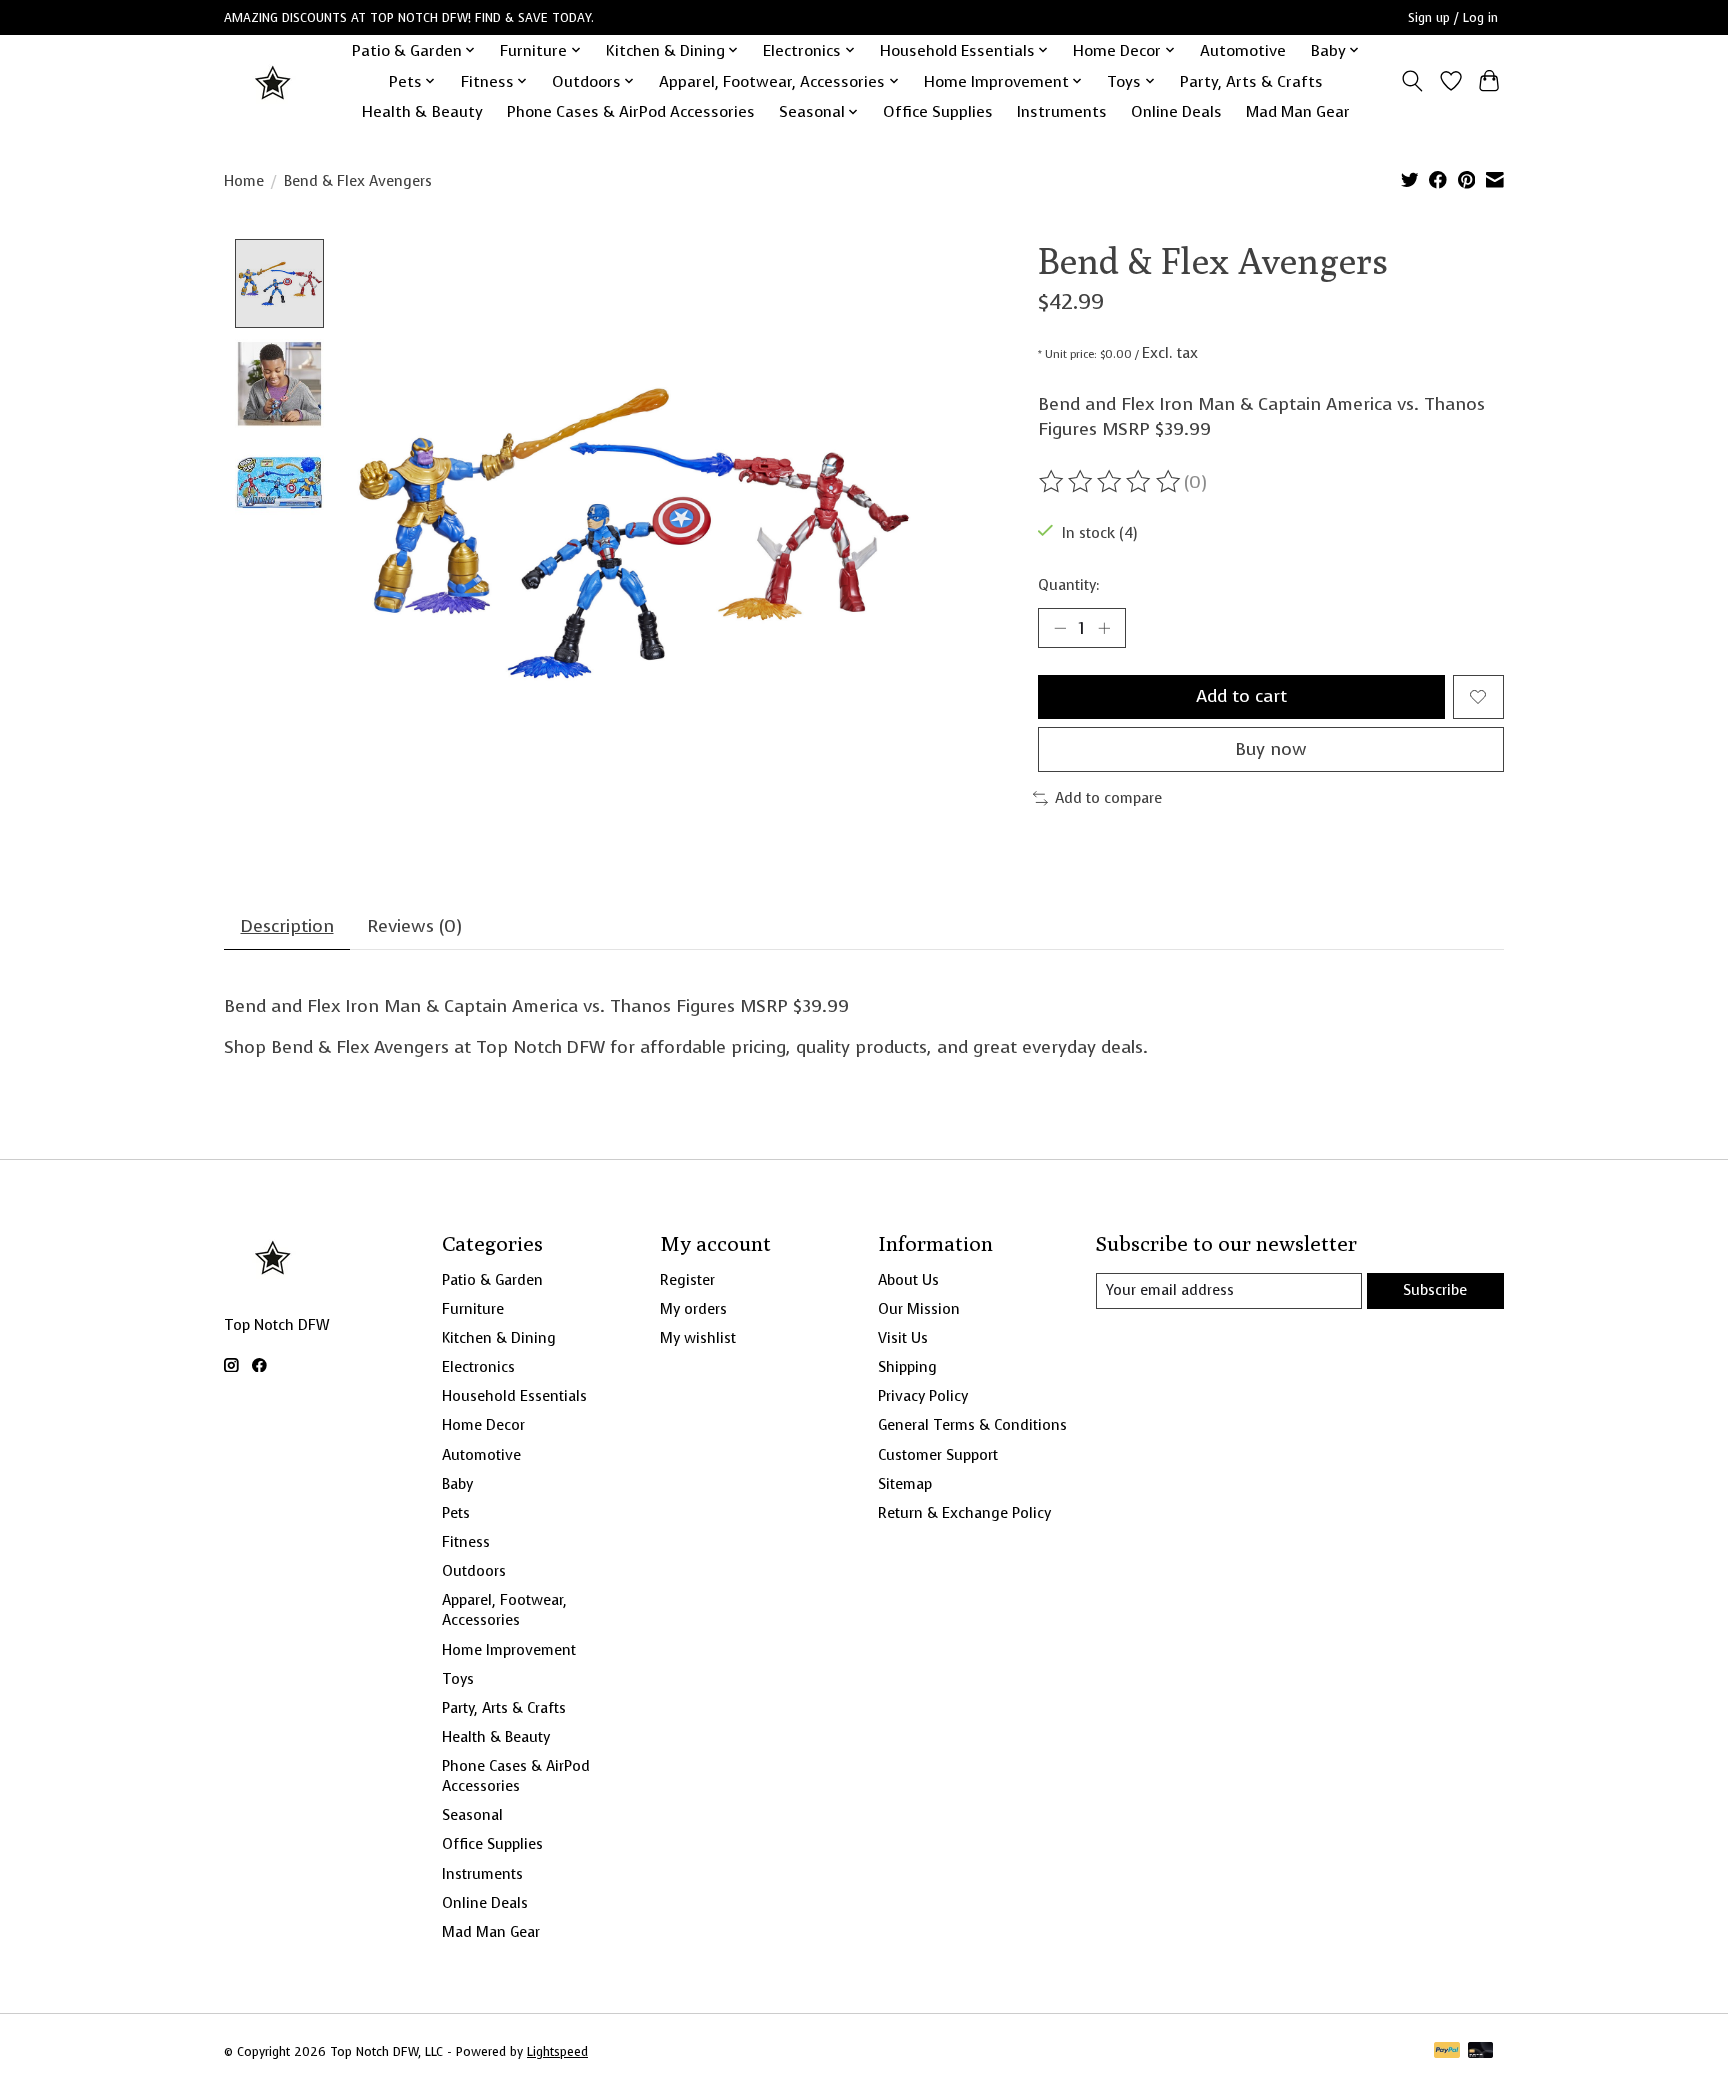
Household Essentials (514, 1396)
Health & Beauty (422, 111)
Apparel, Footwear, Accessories (504, 1610)
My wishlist (698, 1338)
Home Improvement (509, 1650)
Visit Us (903, 1338)
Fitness (466, 1542)
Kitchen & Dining (499, 1338)
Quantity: (1068, 585)
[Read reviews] (1111, 482)
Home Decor (483, 1425)
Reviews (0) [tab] (414, 926)
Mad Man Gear (1298, 111)
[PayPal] (1447, 2052)
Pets (456, 1513)
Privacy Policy (923, 1396)
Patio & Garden (492, 1280)
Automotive (1243, 50)
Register (687, 1280)
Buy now (1271, 749)
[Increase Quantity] (1104, 628)
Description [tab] (287, 926)
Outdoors (474, 1571)
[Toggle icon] (1412, 81)
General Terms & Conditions (972, 1425)
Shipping (907, 1367)
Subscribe (1435, 1290)
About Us (908, 1280)
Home (244, 181)
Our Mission (919, 1309)
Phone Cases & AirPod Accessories (631, 111)
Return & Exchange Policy (964, 1513)
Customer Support (938, 1455)
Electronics (478, 1367)
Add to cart (1241, 696)
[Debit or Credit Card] (1481, 2052)
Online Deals (1176, 111)
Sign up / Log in (1453, 18)
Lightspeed (557, 2052)
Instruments (1062, 111)
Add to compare (1108, 798)
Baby (457, 1484)
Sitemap (905, 1484)
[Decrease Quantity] (1060, 628)
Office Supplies (938, 111)
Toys (458, 1679)
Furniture (473, 1309)
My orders (693, 1309)
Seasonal (472, 1815)
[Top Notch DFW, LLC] (274, 81)
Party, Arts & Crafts (1251, 81)
